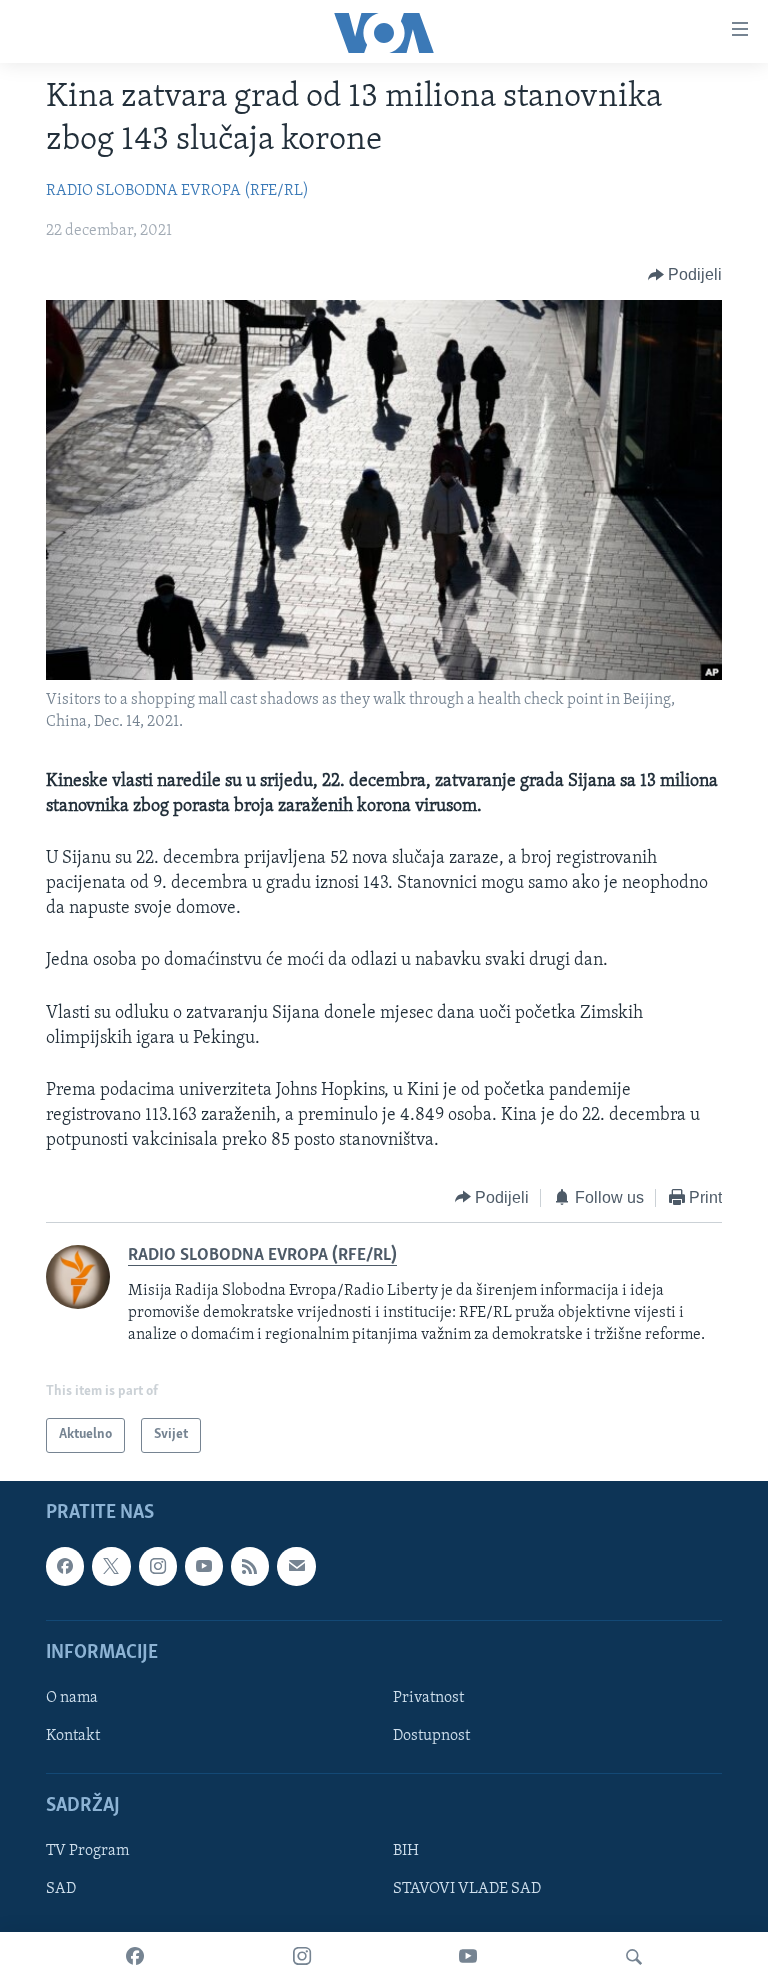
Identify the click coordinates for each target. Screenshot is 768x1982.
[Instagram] (302, 1957)
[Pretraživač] (634, 1957)
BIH (406, 1851)
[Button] (685, 275)
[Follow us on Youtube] (204, 1566)
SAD (61, 1889)
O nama (72, 1697)
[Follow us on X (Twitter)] (111, 1566)
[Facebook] (135, 1957)
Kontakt (73, 1736)
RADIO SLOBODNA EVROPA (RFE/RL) (177, 191)
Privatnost (428, 1697)
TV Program (87, 1851)
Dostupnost (431, 1736)
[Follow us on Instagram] (158, 1566)
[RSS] (250, 1566)
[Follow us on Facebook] (65, 1566)
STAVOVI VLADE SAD (467, 1889)
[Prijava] (296, 1566)
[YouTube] (468, 1957)
